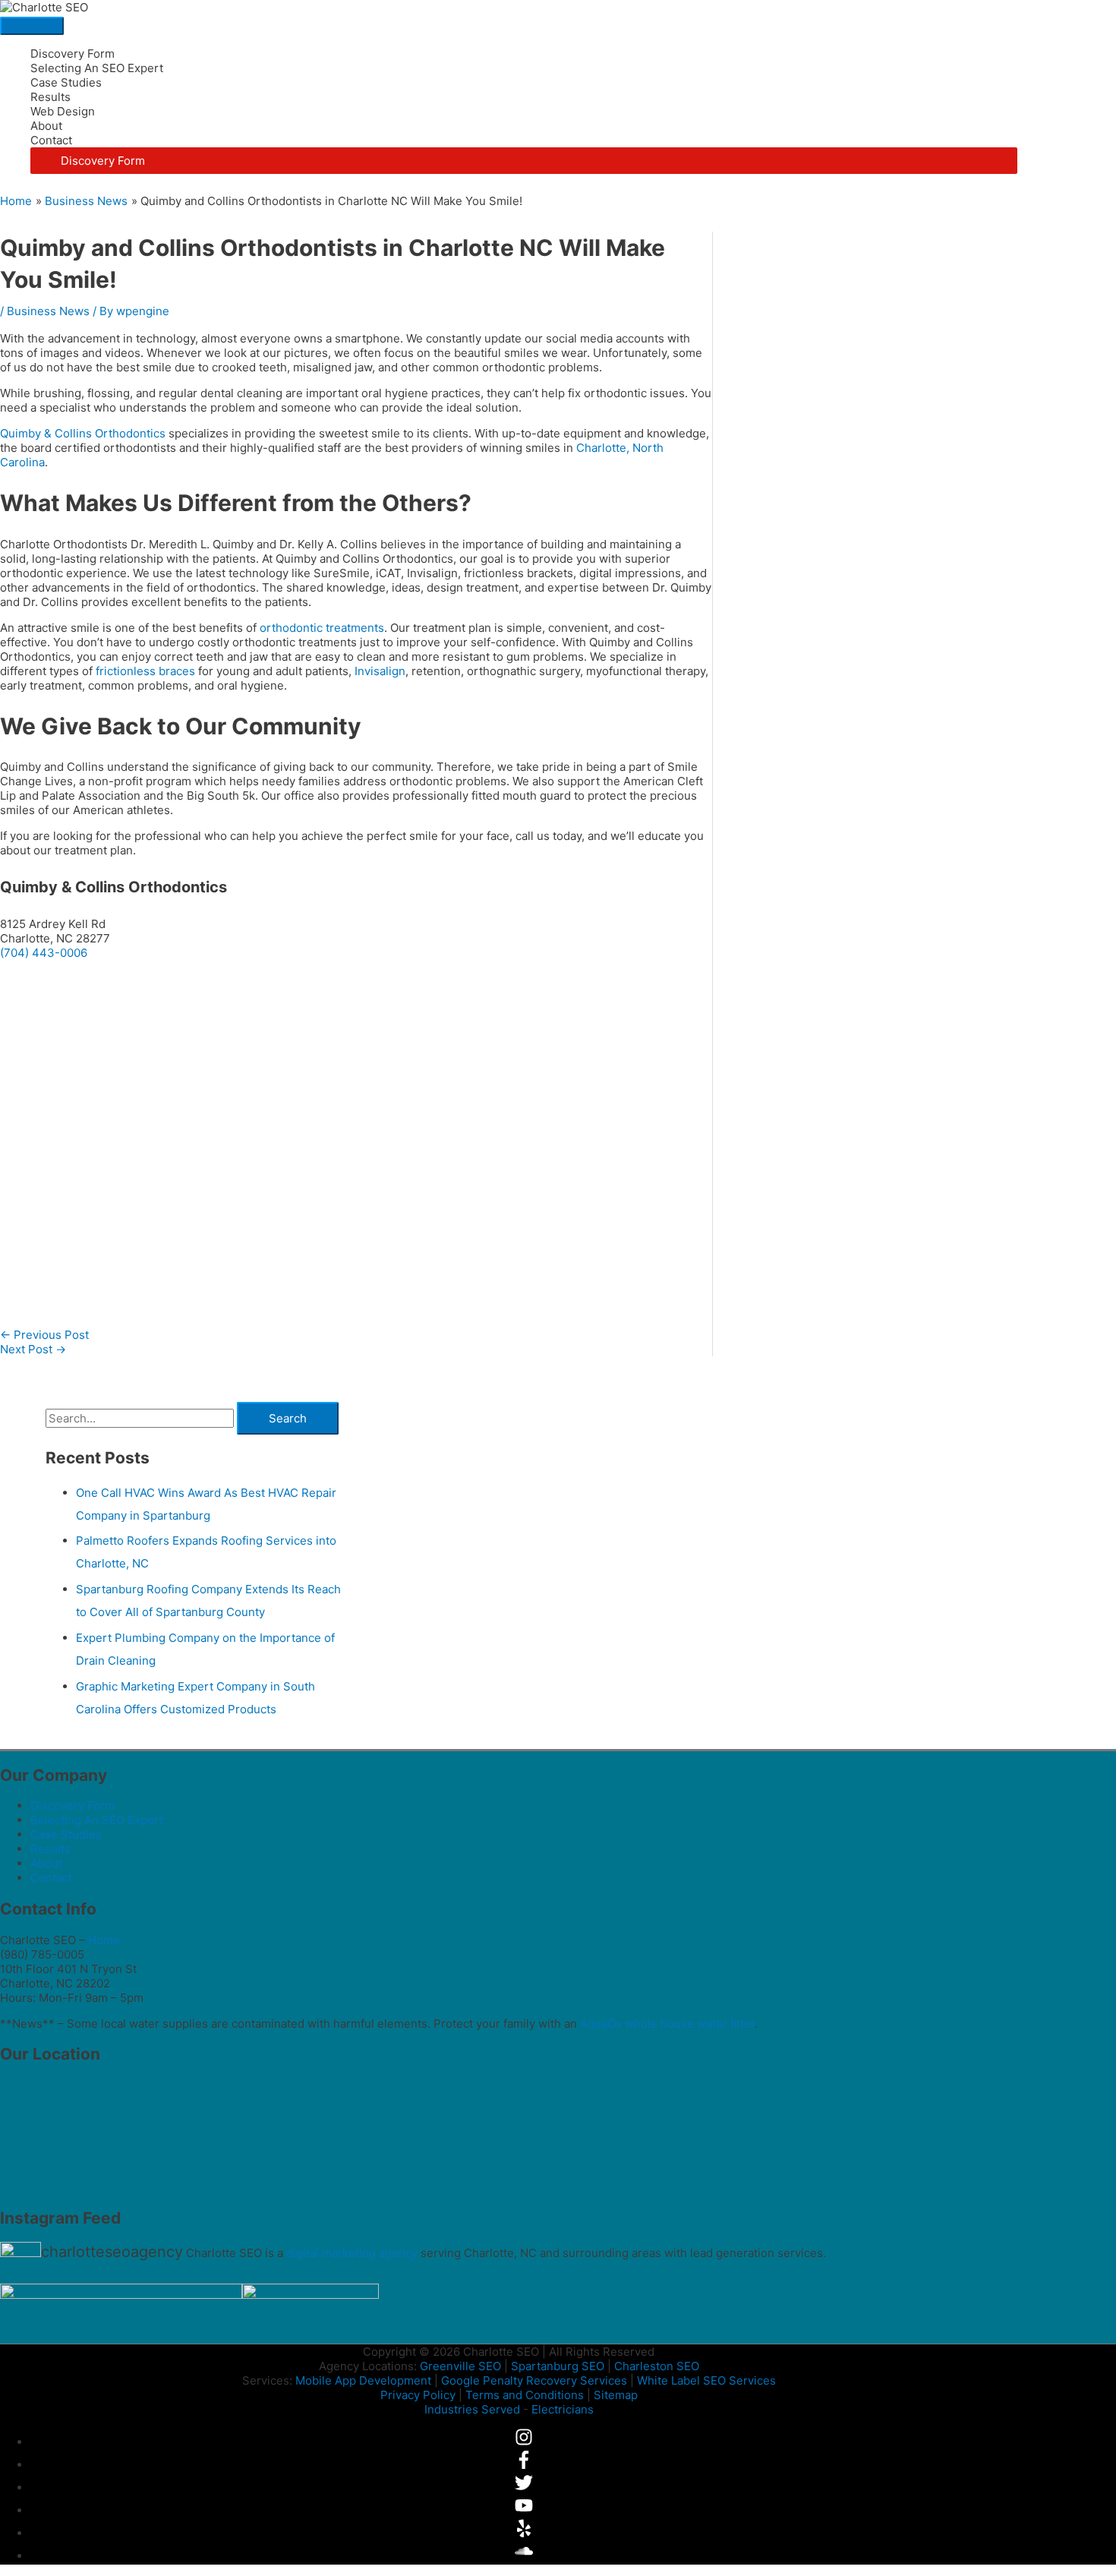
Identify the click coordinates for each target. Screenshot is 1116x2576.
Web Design (63, 111)
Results (50, 97)
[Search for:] (141, 1418)
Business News (48, 311)
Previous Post (44, 1335)
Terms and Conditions (525, 2395)
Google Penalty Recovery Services (534, 2380)
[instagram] (524, 2442)
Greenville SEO (460, 2366)
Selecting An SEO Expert (97, 68)
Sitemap (616, 2395)
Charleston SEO (657, 2366)
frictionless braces (145, 671)
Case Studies (66, 82)
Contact (51, 140)
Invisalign (380, 671)
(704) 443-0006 (44, 953)
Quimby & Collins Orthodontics (83, 433)
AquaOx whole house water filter (667, 2024)
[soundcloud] (524, 2556)
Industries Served (472, 2409)
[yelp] (524, 2533)
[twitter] (524, 2488)
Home (104, 1940)
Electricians (563, 2409)
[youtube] (524, 2510)
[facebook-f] (524, 2465)
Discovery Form (73, 54)
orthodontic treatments (322, 628)
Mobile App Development (363, 2380)
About (46, 126)
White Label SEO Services (706, 2380)
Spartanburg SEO (558, 2366)
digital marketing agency (352, 2253)
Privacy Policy (418, 2395)
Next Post (33, 1349)
